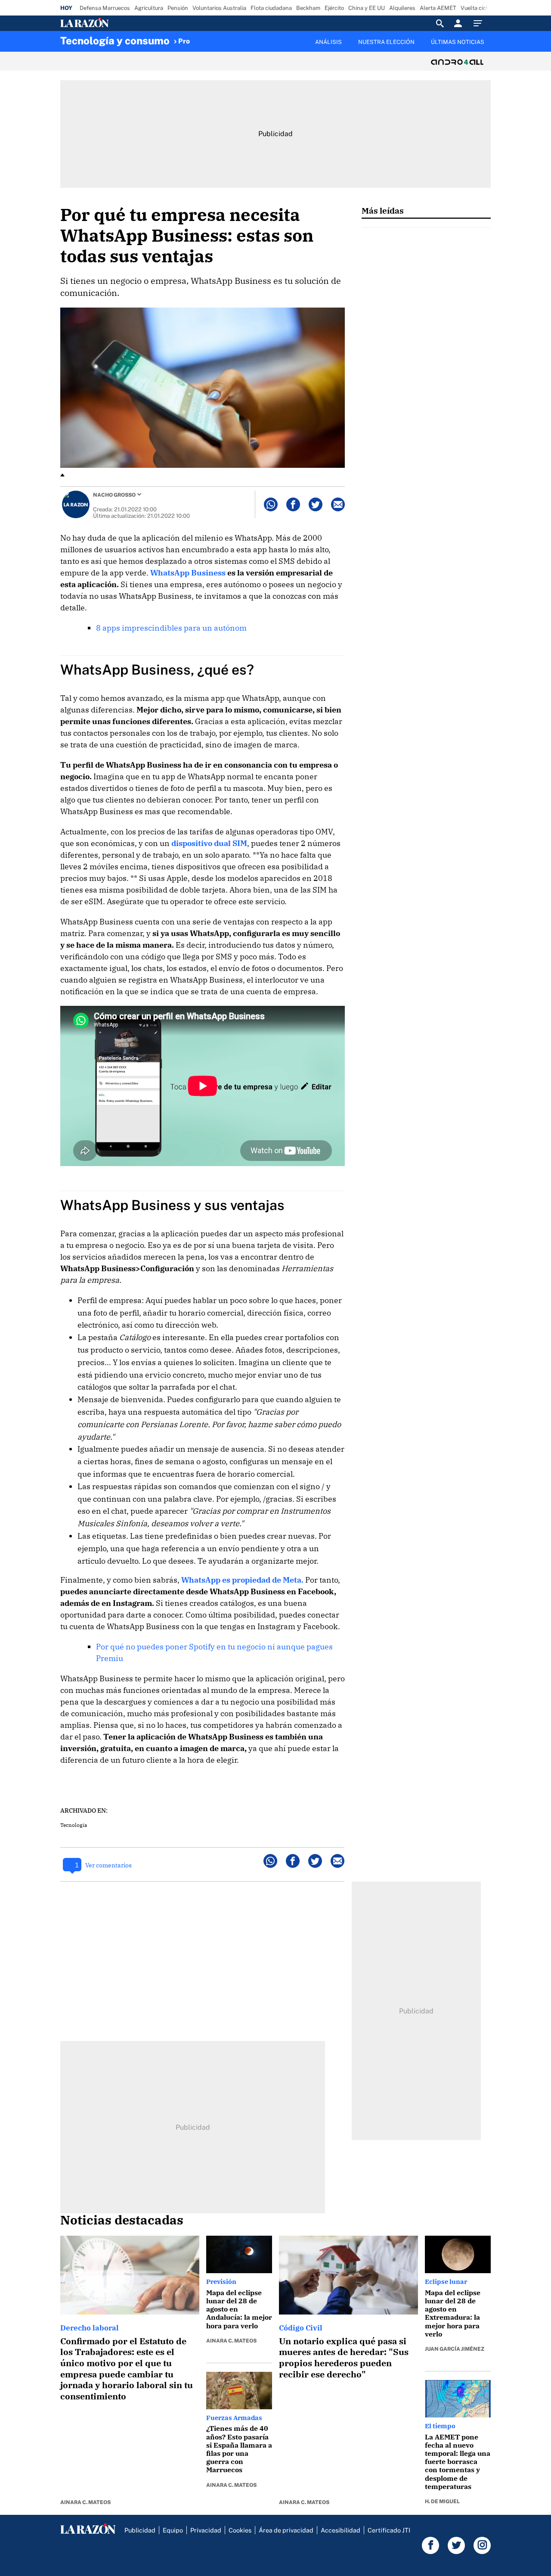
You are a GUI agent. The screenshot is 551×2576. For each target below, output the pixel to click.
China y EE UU (367, 8)
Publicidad (140, 2530)
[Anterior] (231, 37)
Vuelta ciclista (479, 8)
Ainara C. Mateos (85, 2502)
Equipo (173, 2530)
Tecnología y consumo (115, 40)
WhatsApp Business (188, 573)
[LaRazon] (114, 23)
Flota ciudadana (271, 8)
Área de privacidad (286, 2530)
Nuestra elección (386, 42)
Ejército (334, 8)
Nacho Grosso (114, 495)
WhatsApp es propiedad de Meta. (242, 1580)
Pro (184, 41)
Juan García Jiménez (455, 2349)
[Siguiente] (491, 47)
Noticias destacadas (122, 2220)
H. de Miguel (442, 2501)
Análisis (328, 42)
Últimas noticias (458, 42)
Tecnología (74, 1825)
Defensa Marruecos (105, 8)
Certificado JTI (389, 2530)
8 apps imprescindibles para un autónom (171, 628)
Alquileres (402, 8)
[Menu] (480, 23)
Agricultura (149, 8)
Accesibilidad (341, 2530)
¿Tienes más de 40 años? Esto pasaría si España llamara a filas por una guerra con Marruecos (239, 2449)
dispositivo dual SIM (209, 843)
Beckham (308, 8)
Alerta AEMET (438, 8)
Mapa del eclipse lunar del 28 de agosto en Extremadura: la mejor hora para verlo (453, 2313)
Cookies (240, 2530)
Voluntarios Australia (219, 8)
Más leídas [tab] (383, 210)
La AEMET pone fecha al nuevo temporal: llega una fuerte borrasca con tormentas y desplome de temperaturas (458, 2462)
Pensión (178, 8)
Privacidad (206, 2530)
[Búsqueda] (440, 23)
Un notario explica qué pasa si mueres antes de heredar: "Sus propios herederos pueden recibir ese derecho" (344, 2358)
